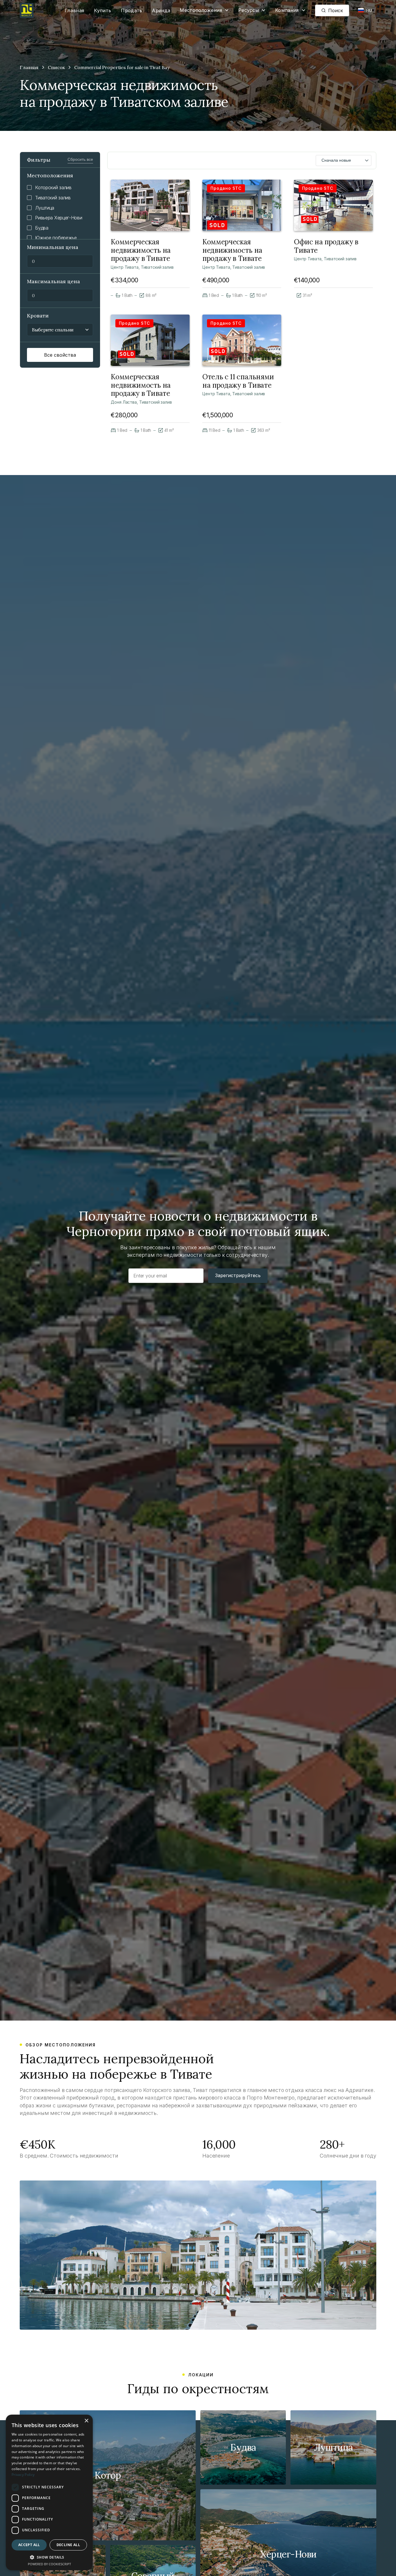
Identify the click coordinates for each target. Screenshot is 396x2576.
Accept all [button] (29, 2545)
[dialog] (49, 2492)
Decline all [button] (68, 2545)
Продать (131, 10)
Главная (74, 10)
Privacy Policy (23, 2475)
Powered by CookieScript (49, 2564)
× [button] (86, 2421)
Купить (102, 10)
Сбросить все (80, 159)
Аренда (161, 10)
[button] (204, 10)
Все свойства (60, 355)
